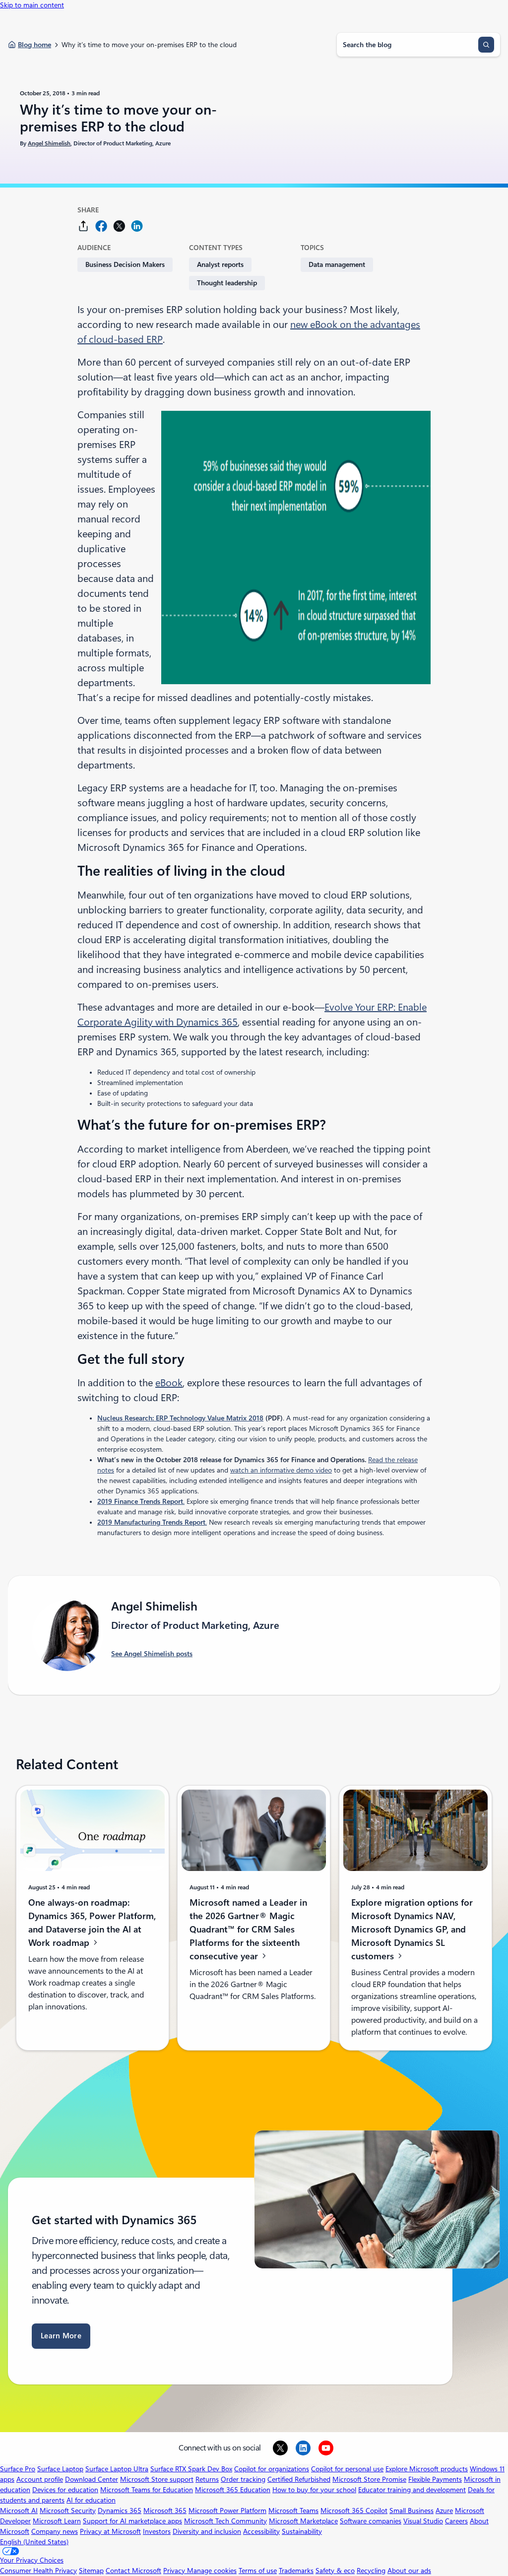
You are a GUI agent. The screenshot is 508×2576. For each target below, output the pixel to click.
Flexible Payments (435, 2479)
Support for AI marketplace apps (132, 2521)
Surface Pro (18, 2469)
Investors (157, 2531)
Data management (337, 264)
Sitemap (91, 2571)
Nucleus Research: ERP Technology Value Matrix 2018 (180, 1418)
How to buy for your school (314, 2490)
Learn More (61, 2336)
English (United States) (34, 2542)
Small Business (412, 2511)
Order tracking (243, 2479)
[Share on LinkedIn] (137, 226)
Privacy (175, 2571)
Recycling (371, 2571)
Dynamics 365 (120, 2511)
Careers (456, 2521)
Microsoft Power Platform (227, 2511)
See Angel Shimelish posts (152, 1654)
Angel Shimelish (49, 143)
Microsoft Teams (293, 2511)
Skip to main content (32, 5)
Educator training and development (412, 2490)
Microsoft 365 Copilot (354, 2511)
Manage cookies (212, 2571)
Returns (207, 2479)
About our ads (409, 2571)
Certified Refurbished (299, 2479)
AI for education (91, 2500)
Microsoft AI (19, 2511)
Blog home (34, 45)
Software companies (371, 2521)
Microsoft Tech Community (225, 2521)
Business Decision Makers (125, 264)
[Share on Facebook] (101, 226)
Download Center (92, 2479)
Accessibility (261, 2531)
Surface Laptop (60, 2469)
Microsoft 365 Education (233, 2490)
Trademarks (296, 2571)
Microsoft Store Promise (369, 2479)
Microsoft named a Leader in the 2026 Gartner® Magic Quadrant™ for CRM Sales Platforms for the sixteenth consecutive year (248, 1929)
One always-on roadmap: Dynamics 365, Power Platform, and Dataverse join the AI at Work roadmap (92, 1923)
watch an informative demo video (281, 1470)
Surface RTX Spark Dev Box (191, 2469)
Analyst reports (220, 264)
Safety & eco (335, 2571)
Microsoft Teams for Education (147, 2490)
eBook (169, 1383)
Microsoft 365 (165, 2511)
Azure (444, 2511)
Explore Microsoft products (427, 2469)
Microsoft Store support (157, 2479)
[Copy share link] (83, 226)
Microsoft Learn (57, 2521)
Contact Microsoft (133, 2571)
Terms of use (258, 2571)
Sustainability (302, 2531)
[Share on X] (119, 226)
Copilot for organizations (272, 2469)
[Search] (486, 45)
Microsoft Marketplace (303, 2521)
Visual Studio (423, 2521)
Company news (55, 2531)
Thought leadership (227, 283)
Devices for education (65, 2490)
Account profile (40, 2479)
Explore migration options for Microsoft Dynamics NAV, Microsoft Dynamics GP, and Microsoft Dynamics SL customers (412, 1929)
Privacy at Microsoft (110, 2531)
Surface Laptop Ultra (117, 2469)
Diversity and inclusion (207, 2531)
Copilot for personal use (347, 2469)
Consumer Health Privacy (38, 2571)
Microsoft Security (68, 2511)
